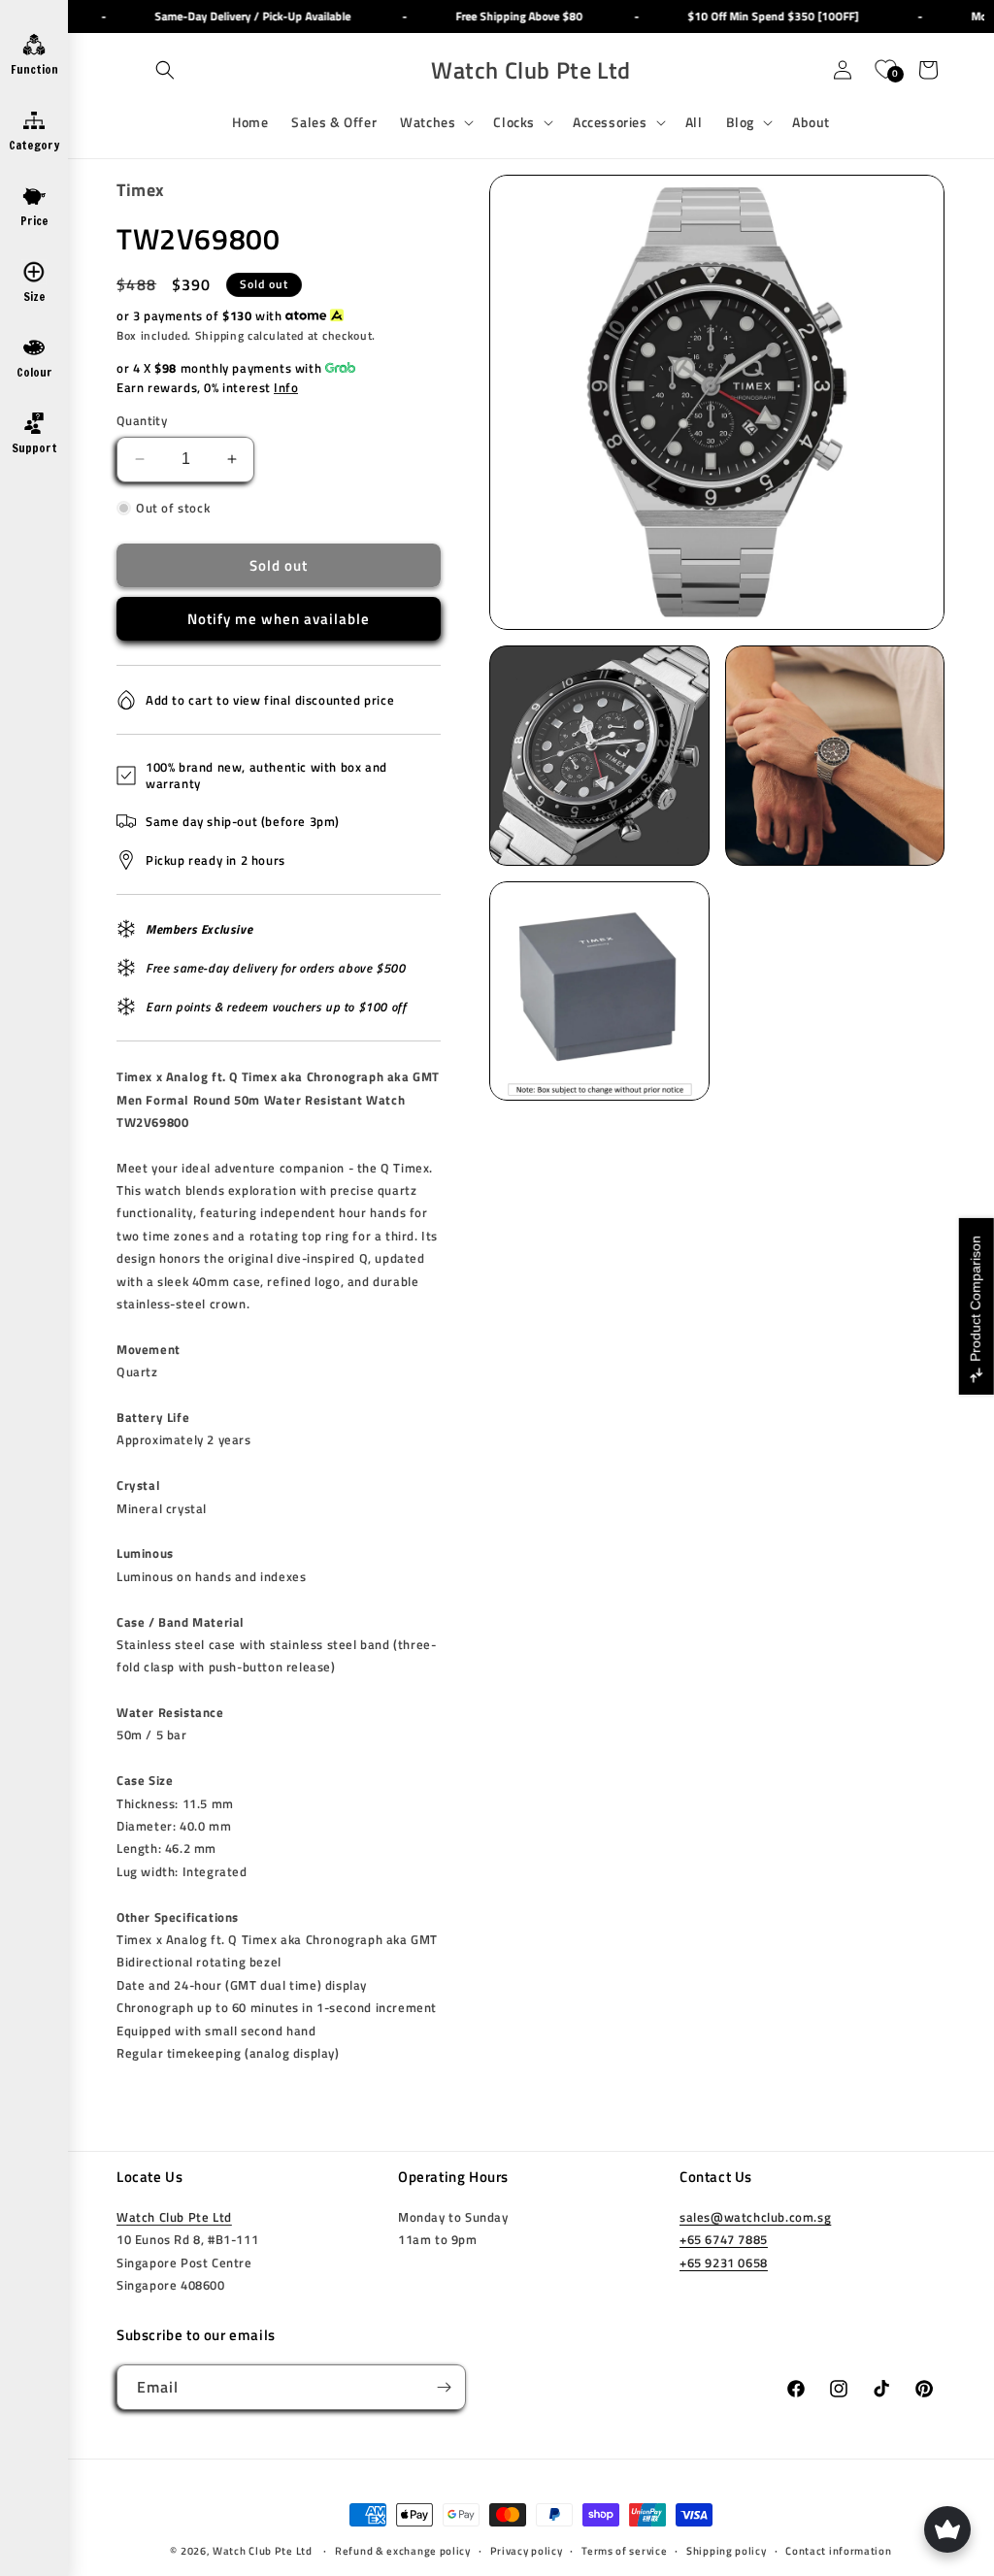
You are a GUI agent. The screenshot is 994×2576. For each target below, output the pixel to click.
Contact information (838, 2551)
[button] (165, 70)
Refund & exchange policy (403, 2551)
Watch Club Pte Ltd (174, 2217)
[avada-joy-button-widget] (947, 2529)
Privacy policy (527, 2551)
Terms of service (624, 2551)
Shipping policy (727, 2551)
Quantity (142, 421)
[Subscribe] (444, 2387)
